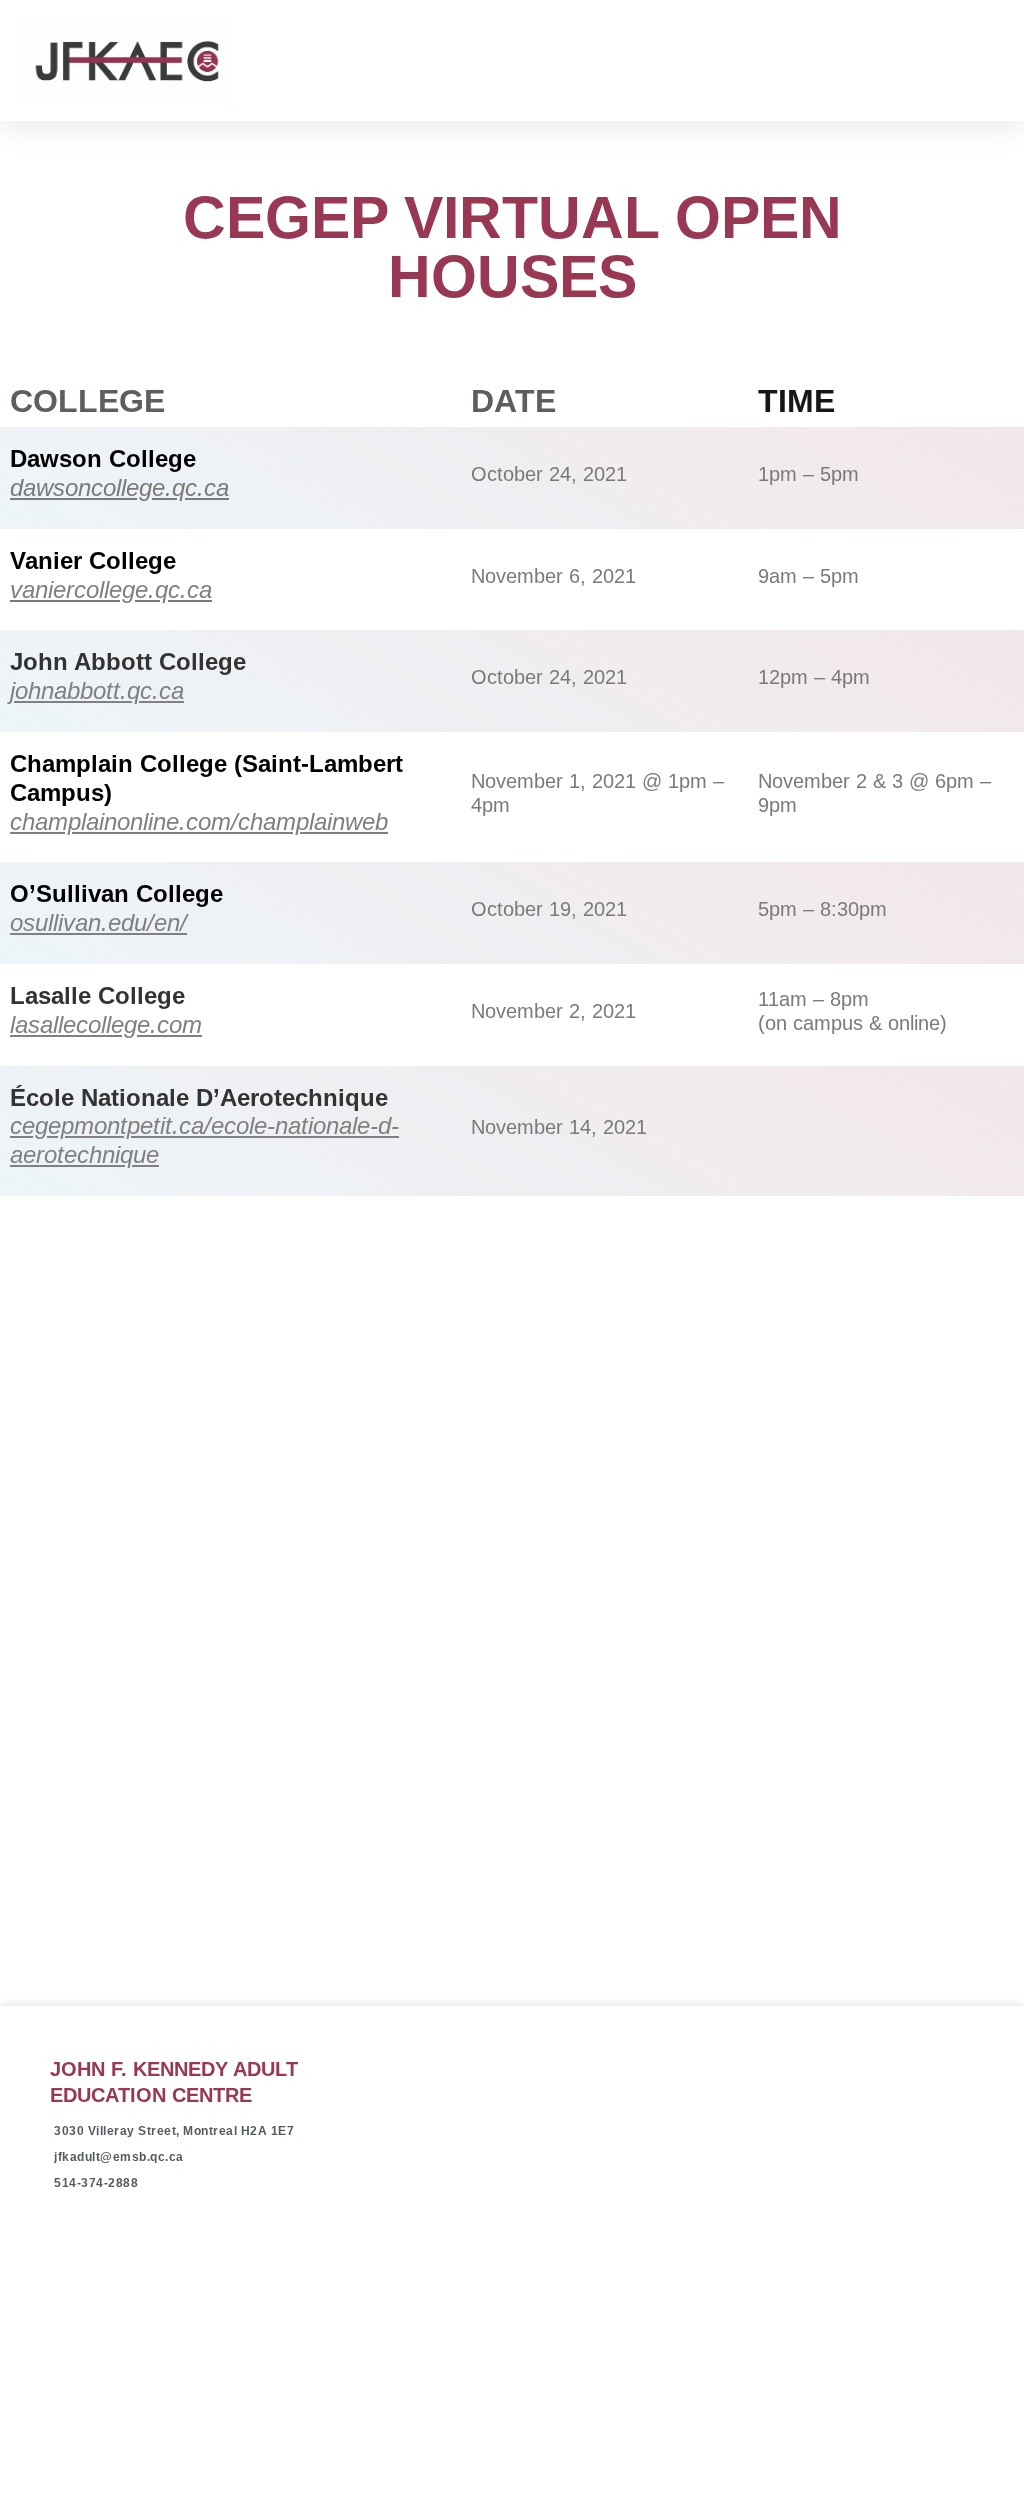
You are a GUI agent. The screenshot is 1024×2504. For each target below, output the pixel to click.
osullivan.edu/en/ (98, 922)
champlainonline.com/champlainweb (199, 821)
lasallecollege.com (106, 1024)
